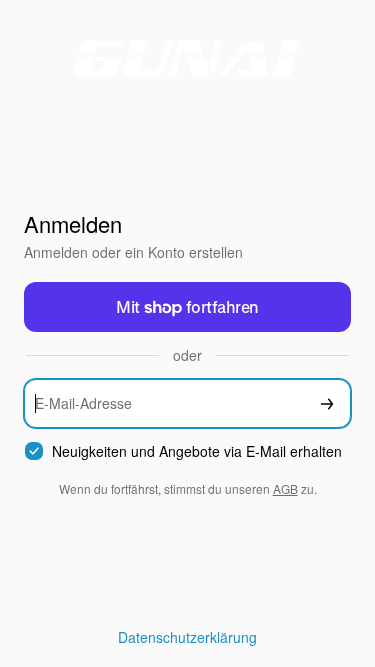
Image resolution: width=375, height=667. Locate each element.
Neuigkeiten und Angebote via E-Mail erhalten (197, 451)
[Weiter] (327, 403)
